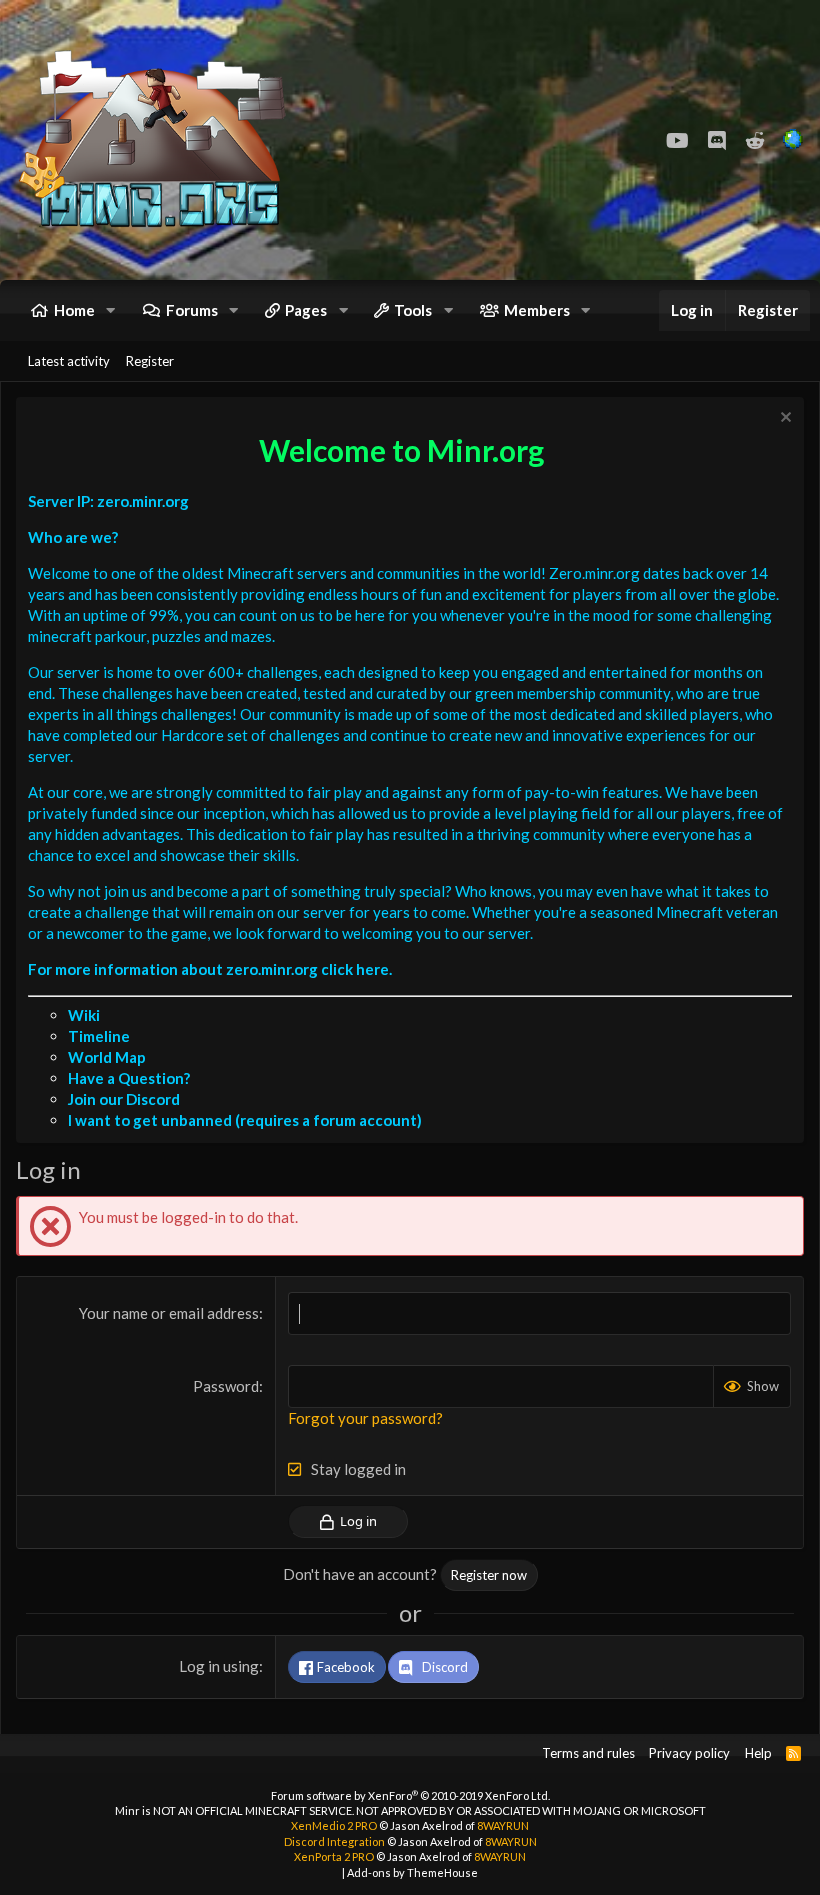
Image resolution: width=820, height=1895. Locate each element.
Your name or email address (169, 1313)
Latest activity (69, 361)
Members (537, 310)
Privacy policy (689, 1753)
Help (758, 1753)
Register (150, 361)
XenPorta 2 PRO (334, 1856)
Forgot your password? (365, 1418)
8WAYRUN (503, 1825)
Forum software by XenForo (410, 1795)
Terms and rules (588, 1753)
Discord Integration (334, 1841)
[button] (111, 310)
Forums (192, 310)
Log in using (219, 1666)
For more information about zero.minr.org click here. (210, 969)
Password (226, 1386)
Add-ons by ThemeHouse (412, 1872)
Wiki (84, 1015)
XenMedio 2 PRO (334, 1825)
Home (74, 310)
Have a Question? (129, 1078)
